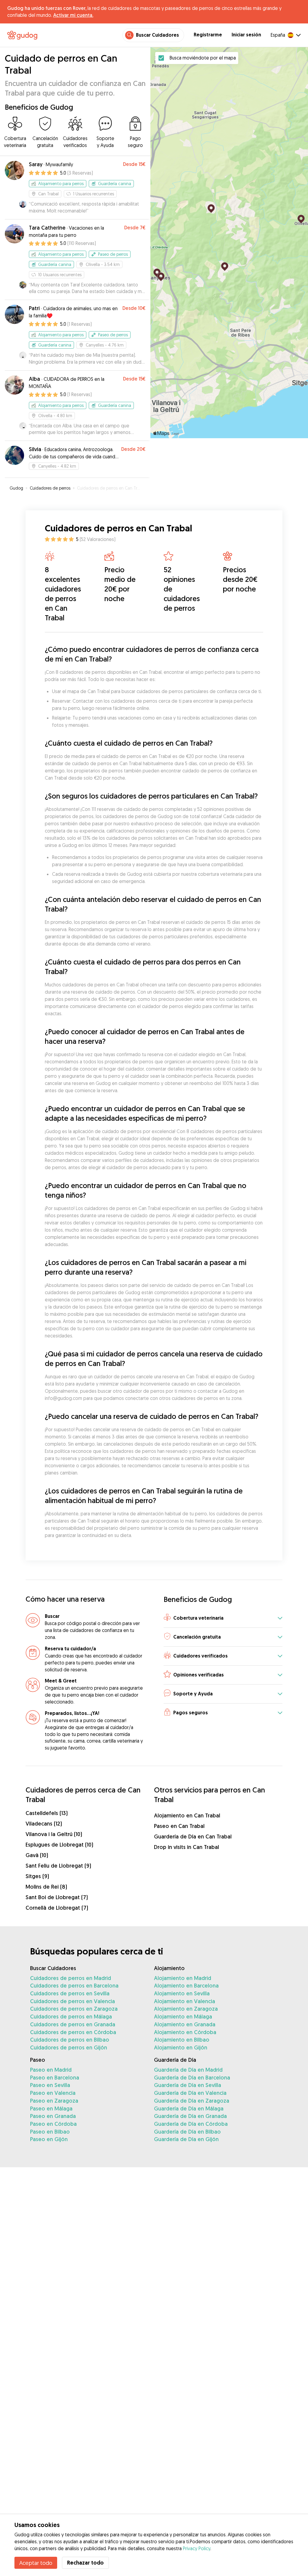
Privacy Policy (197, 2548)
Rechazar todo (85, 2563)
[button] (223, 1618)
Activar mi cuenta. (73, 15)
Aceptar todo (36, 2563)
